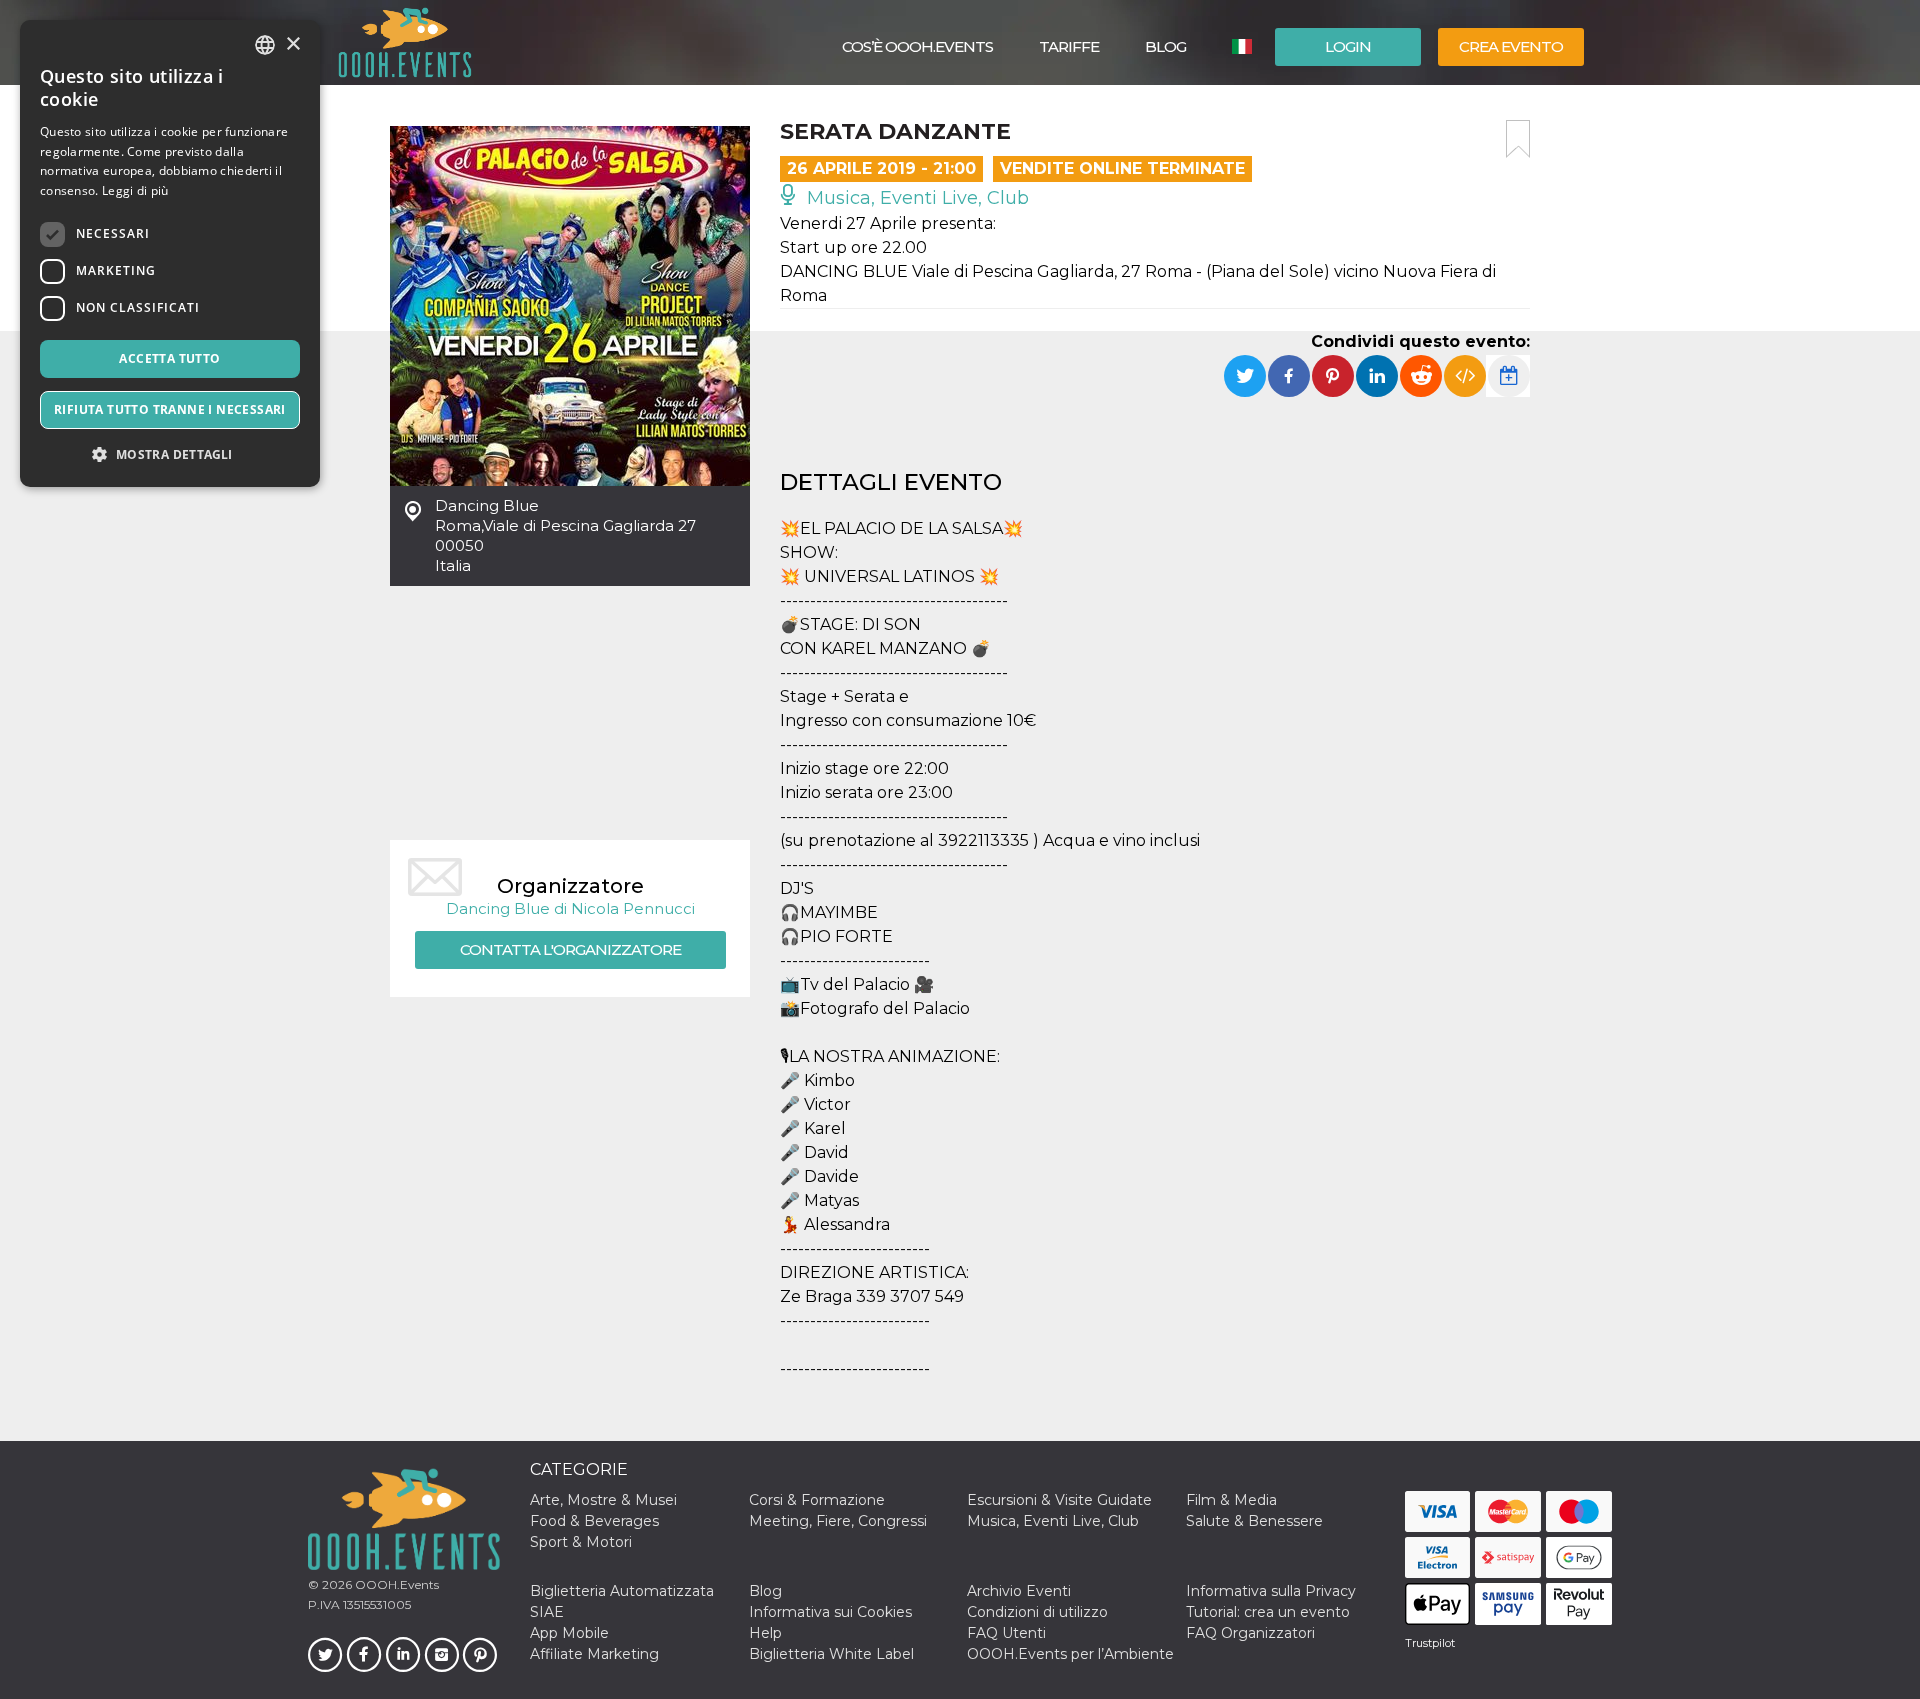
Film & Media (1231, 1500)
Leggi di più (135, 190)
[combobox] (265, 45)
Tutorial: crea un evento (1268, 1612)
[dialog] (170, 253)
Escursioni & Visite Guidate (1059, 1500)
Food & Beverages (594, 1521)
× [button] (292, 44)
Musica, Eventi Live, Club (915, 198)
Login (1348, 46)
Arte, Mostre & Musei (603, 1500)
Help (765, 1633)
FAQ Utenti (1006, 1633)
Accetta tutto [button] (169, 358)
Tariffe (1069, 46)
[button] (170, 454)
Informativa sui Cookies (830, 1612)
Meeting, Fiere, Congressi (838, 1521)
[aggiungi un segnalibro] (1518, 139)
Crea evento (1511, 46)
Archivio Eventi (1019, 1591)
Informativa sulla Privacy (1271, 1591)
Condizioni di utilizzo (1037, 1612)
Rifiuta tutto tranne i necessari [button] (170, 409)
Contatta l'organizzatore (570, 949)
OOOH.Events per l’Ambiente (1070, 1654)
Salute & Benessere (1254, 1521)
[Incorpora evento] (1465, 376)
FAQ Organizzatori (1250, 1633)
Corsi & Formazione (817, 1500)
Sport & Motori (581, 1542)
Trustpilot (1430, 1643)
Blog (1165, 46)
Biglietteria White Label (831, 1654)
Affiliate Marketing (594, 1654)
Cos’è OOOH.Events (917, 46)
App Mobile (569, 1633)
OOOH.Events (395, 1584)
